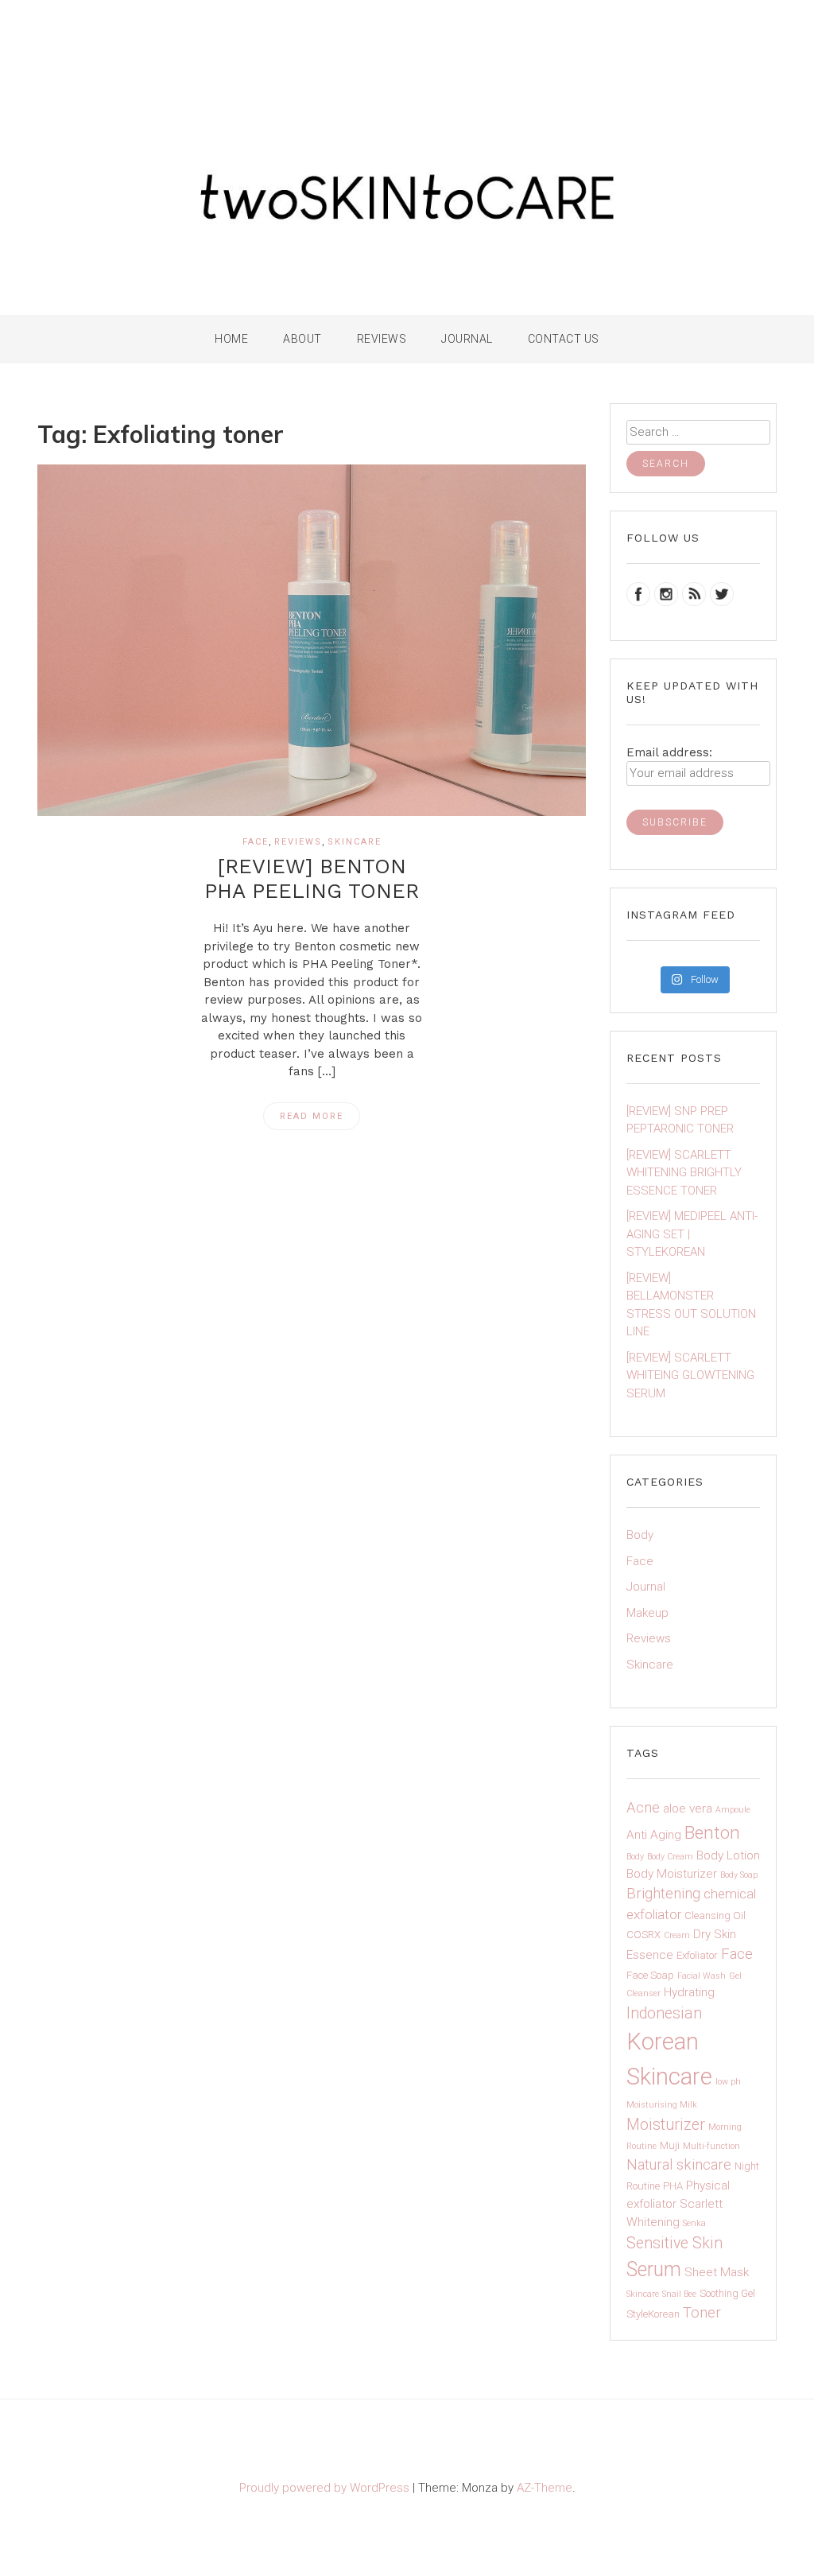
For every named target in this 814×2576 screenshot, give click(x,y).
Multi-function (711, 2146)
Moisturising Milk (662, 2105)
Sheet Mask (717, 2272)
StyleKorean (653, 2314)
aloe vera (688, 1809)
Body (640, 1535)
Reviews (298, 842)
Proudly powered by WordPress (326, 2488)
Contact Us (564, 339)
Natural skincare (679, 2165)
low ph (728, 2082)
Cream (677, 1935)
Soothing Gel (727, 2293)
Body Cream (670, 1857)
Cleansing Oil (715, 1915)
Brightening (663, 1894)
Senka (694, 2223)
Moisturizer (666, 2125)
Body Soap (739, 1875)
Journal (467, 339)
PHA (673, 2186)
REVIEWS (382, 339)
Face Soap (650, 1975)
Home (231, 339)
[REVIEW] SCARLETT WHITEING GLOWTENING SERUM (690, 1375)
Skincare (355, 842)
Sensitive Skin (674, 2243)
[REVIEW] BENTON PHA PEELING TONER (312, 878)
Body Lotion (728, 1855)
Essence (650, 1955)
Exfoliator (697, 1955)
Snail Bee (679, 2294)
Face (256, 842)
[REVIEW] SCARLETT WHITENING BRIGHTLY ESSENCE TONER (684, 1173)
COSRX (643, 1935)
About (302, 339)
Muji (670, 2145)
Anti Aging (654, 1835)
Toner (702, 2313)
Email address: (669, 752)
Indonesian (664, 2013)
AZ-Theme (545, 2488)
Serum (654, 2269)
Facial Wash (702, 1976)
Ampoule (733, 1810)
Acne (643, 1808)
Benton (712, 1833)
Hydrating (689, 1992)
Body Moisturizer (672, 1874)
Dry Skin (715, 1934)
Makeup (647, 1613)
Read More (312, 1116)
